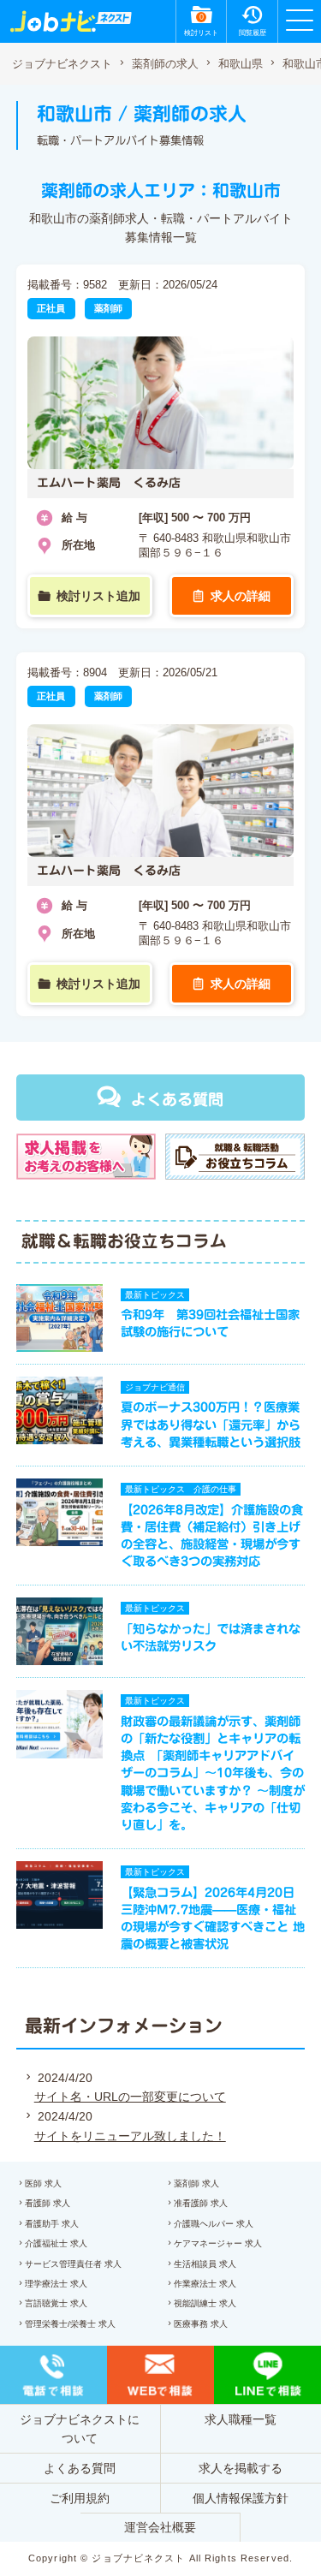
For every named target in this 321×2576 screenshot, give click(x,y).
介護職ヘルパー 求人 (214, 2224)
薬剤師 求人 (196, 2183)
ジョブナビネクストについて (80, 2429)
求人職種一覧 (241, 2419)
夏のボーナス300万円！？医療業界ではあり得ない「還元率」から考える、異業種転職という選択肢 (211, 1424)
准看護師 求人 (201, 2203)
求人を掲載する (241, 2468)
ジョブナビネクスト (62, 64)
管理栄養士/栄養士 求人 (70, 2324)
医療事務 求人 (201, 2324)
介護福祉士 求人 (56, 2243)
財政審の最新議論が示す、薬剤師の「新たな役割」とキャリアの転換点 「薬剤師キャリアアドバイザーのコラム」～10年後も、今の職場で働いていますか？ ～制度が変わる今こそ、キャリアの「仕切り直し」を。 (213, 1773)
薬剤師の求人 (165, 64)
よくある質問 (177, 1099)
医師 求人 (43, 2183)
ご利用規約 (80, 2498)
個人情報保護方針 (241, 2498)
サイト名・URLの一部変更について (130, 2097)
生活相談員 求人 (205, 2264)
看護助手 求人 (52, 2224)
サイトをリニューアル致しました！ (130, 2136)
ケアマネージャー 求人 (218, 2243)
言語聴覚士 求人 (56, 2303)
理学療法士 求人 (56, 2284)
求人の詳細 (241, 596)
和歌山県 (241, 64)
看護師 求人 (48, 2203)
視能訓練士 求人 (205, 2303)
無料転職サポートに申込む (163, 2545)
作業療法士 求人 (205, 2284)
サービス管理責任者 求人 (73, 2264)
